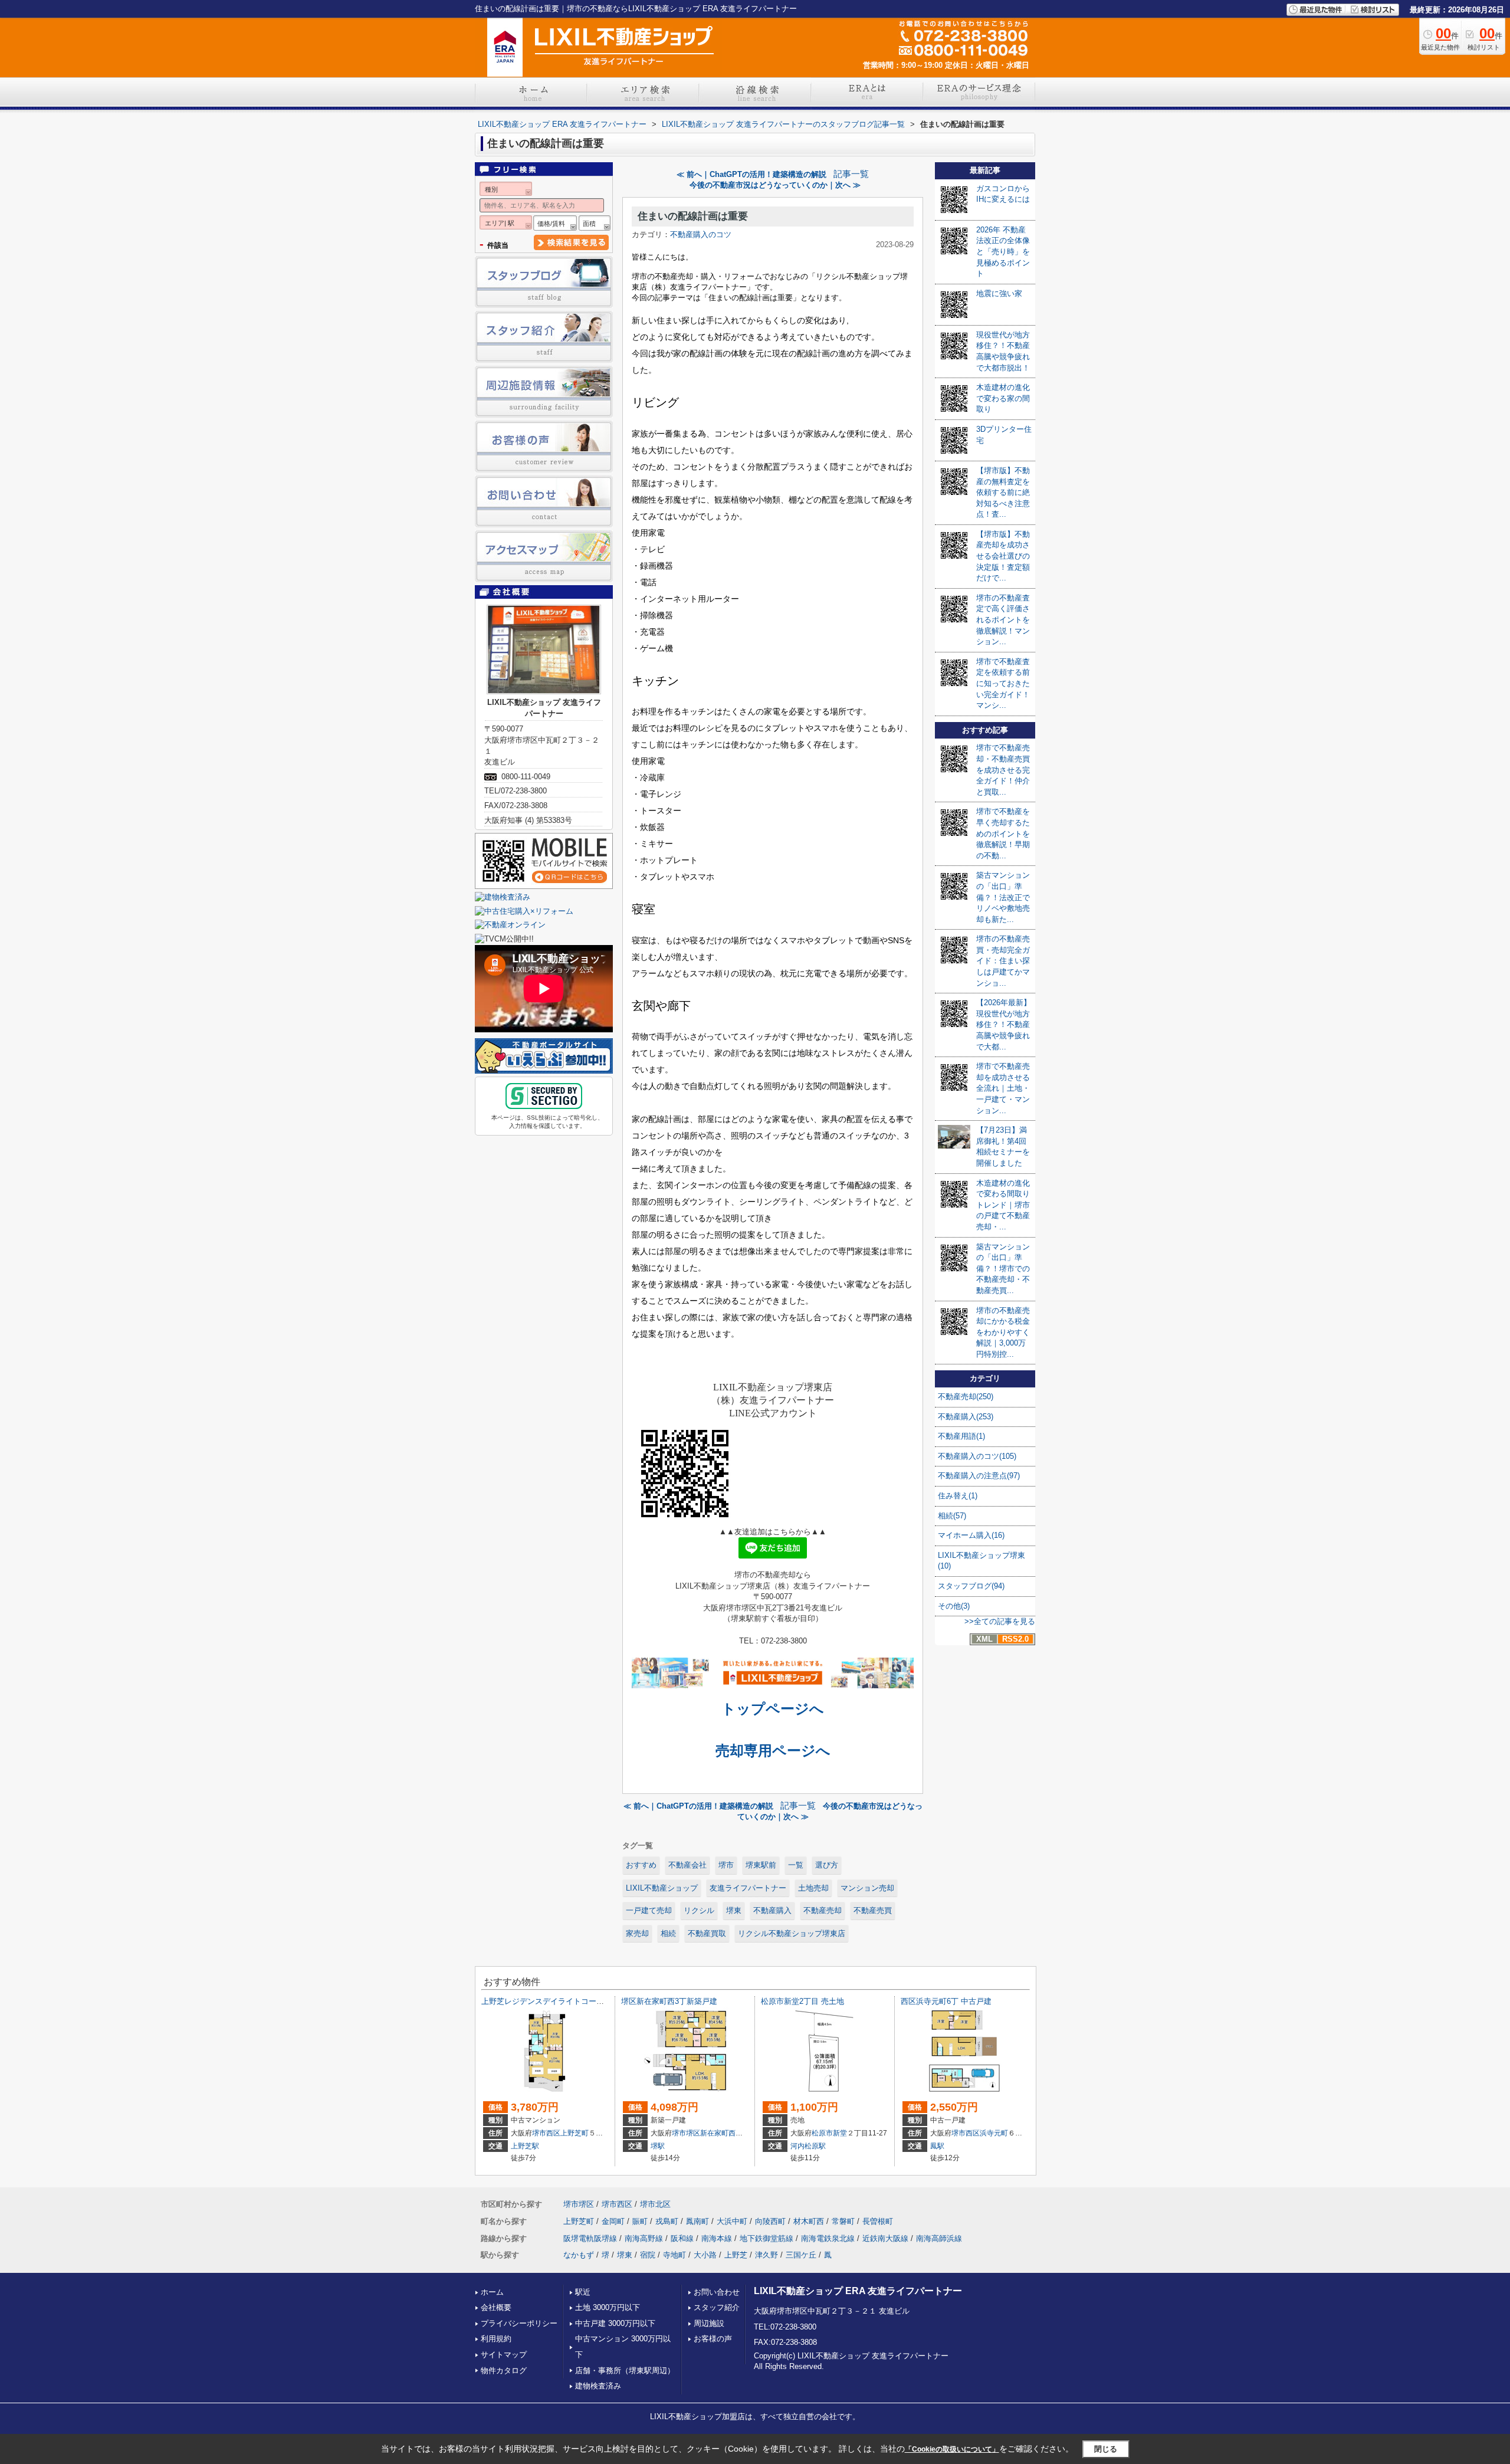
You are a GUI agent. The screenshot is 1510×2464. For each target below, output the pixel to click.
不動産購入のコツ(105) (977, 1456)
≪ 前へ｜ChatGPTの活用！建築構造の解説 (751, 174)
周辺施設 (709, 2323)
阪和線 (682, 2238)
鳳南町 (697, 2221)
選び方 (827, 1865)
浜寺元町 (994, 2133)
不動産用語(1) (961, 1436)
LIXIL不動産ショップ (662, 1888)
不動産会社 (687, 1865)
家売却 (637, 1933)
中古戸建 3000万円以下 (615, 2323)
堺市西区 (546, 2133)
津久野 (767, 2255)
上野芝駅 (525, 2146)
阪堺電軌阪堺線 (590, 2238)
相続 (668, 1933)
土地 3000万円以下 (608, 2307)
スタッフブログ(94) (971, 1586)
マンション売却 (867, 1888)
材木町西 (809, 2221)
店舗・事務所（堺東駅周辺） (625, 2371)
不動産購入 (772, 1910)
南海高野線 (644, 2238)
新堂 (840, 2133)
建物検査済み (598, 2386)
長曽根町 (878, 2221)
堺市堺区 (686, 2133)
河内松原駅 (808, 2146)
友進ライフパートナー (748, 1888)
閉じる (1106, 2449)
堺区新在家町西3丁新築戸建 (669, 2001)
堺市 (726, 1865)
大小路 (705, 2255)
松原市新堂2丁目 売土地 (802, 2001)
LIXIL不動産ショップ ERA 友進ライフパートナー (858, 2291)
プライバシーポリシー (519, 2323)
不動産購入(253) (966, 1417)
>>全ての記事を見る (1000, 1621)
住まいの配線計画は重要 (693, 216)
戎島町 (667, 2221)
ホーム (492, 2292)
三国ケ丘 (801, 2255)
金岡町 (613, 2221)
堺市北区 (655, 2204)
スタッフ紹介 (717, 2307)
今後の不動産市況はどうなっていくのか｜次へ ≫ (775, 185)
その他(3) (954, 1606)
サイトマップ (504, 2355)
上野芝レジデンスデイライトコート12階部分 (558, 2001)
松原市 (822, 2133)
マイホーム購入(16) (971, 1535)
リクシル (699, 1910)
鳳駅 (937, 2146)
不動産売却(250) (966, 1397)
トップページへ (773, 1709)
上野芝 (736, 2255)
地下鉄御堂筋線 (767, 2238)
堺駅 (658, 2146)
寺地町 (674, 2255)
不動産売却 (823, 1910)
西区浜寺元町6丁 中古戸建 (946, 2001)
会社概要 (496, 2307)
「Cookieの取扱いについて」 (952, 2449)
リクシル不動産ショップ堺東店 (792, 1933)
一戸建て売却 (649, 1910)
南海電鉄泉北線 (828, 2238)
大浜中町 (732, 2221)
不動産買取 (707, 1933)
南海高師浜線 (939, 2238)
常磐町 (843, 2221)
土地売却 (813, 1888)
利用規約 (496, 2339)
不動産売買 (873, 1910)
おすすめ (641, 1865)
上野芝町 (575, 2133)
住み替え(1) (958, 1496)
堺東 (734, 1910)
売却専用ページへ (773, 1751)
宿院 (648, 2255)
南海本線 (717, 2238)
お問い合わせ (717, 2292)
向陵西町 (770, 2221)
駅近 (583, 2292)
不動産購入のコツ (701, 234)
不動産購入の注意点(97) (979, 1476)
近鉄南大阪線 (885, 2238)
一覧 (796, 1865)
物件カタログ (504, 2371)
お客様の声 (713, 2339)
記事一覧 (851, 174)
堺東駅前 (761, 1865)
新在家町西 (718, 2133)
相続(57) (952, 1516)
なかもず (579, 2255)
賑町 (640, 2221)
